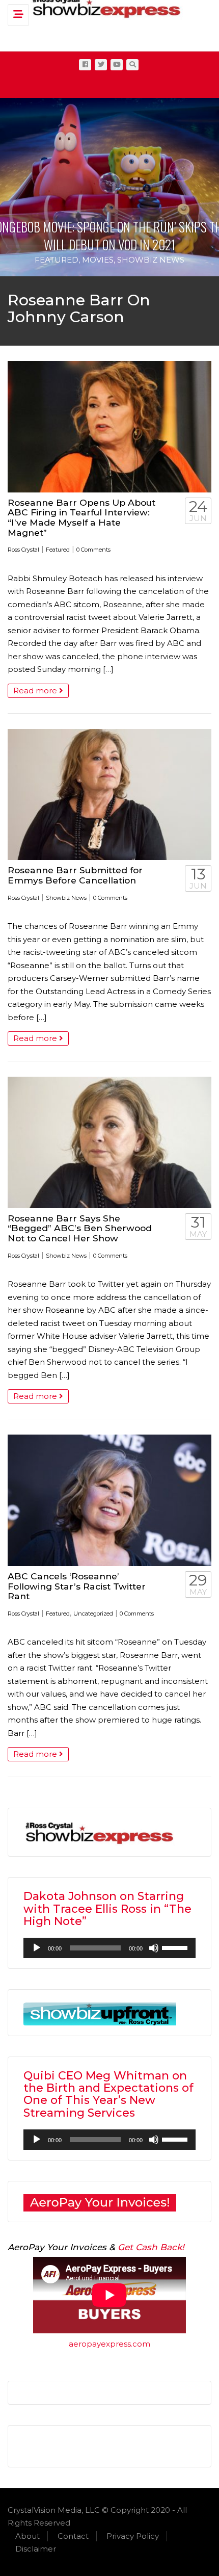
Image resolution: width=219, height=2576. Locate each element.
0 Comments (93, 550)
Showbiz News (151, 260)
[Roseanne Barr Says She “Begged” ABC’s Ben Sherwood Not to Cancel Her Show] (109, 1142)
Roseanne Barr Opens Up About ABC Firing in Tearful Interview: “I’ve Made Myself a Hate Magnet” (81, 517)
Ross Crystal (23, 550)
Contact (73, 2536)
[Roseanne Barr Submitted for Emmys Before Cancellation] (109, 795)
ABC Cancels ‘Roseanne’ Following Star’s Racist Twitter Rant (77, 1586)
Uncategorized (93, 1614)
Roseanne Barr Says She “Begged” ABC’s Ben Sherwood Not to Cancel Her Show (80, 1228)
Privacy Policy (133, 2536)
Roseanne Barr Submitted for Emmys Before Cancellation (75, 875)
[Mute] (154, 1948)
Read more (36, 691)
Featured (57, 260)
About (28, 2536)
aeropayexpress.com (109, 2344)
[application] (109, 1948)
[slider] (176, 1947)
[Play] (37, 1948)
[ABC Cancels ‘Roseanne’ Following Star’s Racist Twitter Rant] (109, 1500)
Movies (98, 260)
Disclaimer (36, 2549)
